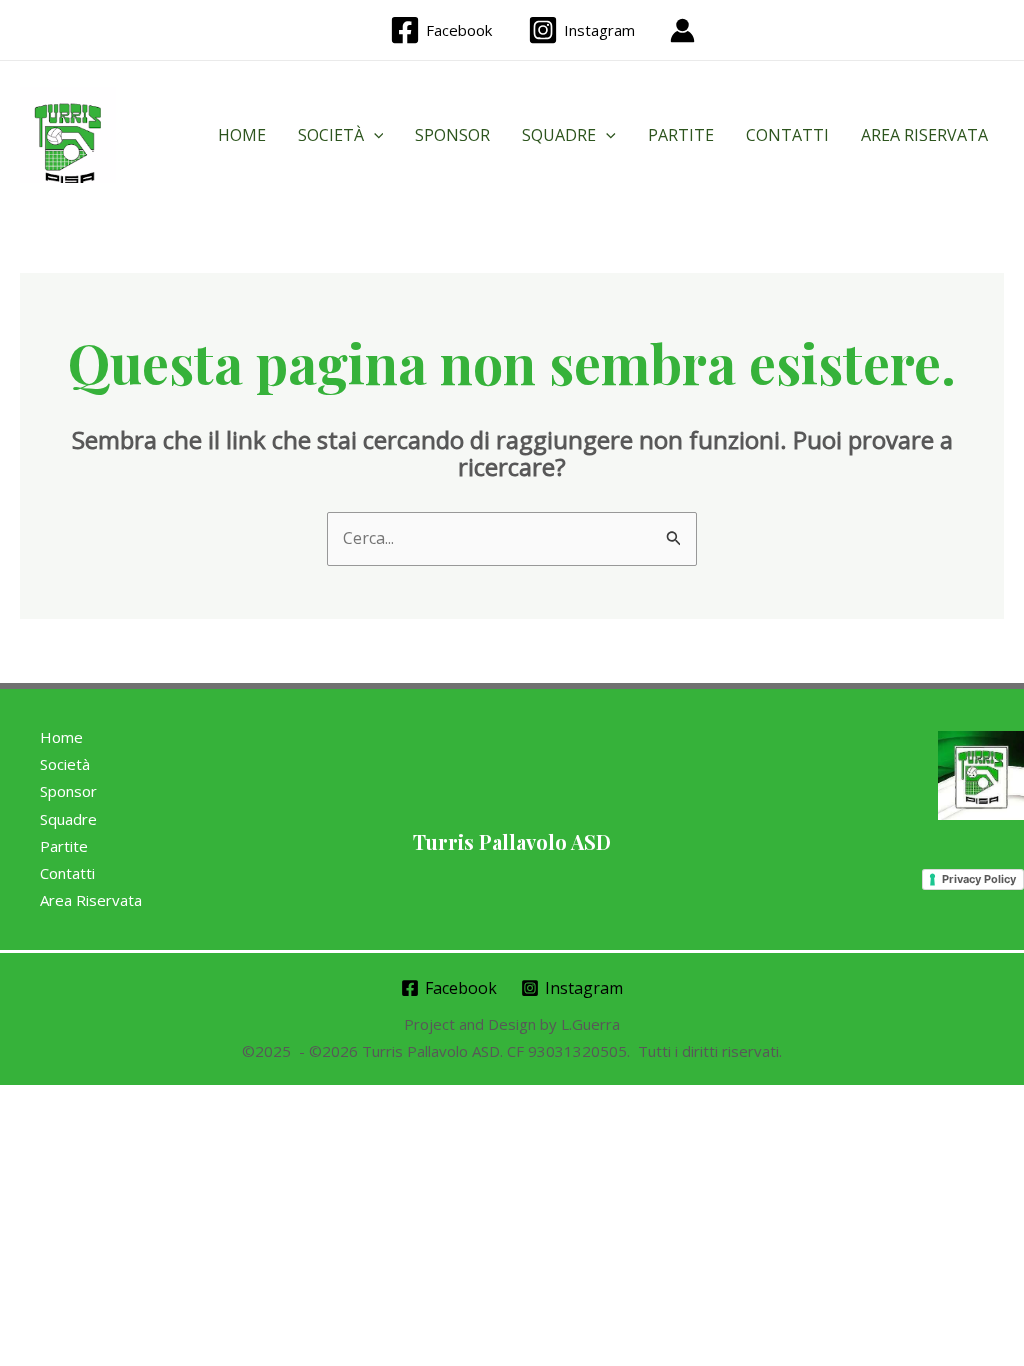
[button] (374, 135)
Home (242, 135)
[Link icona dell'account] (682, 30)
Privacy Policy (979, 879)
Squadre (559, 135)
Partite (681, 135)
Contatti (787, 135)
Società (331, 135)
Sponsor (452, 135)
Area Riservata (924, 135)
